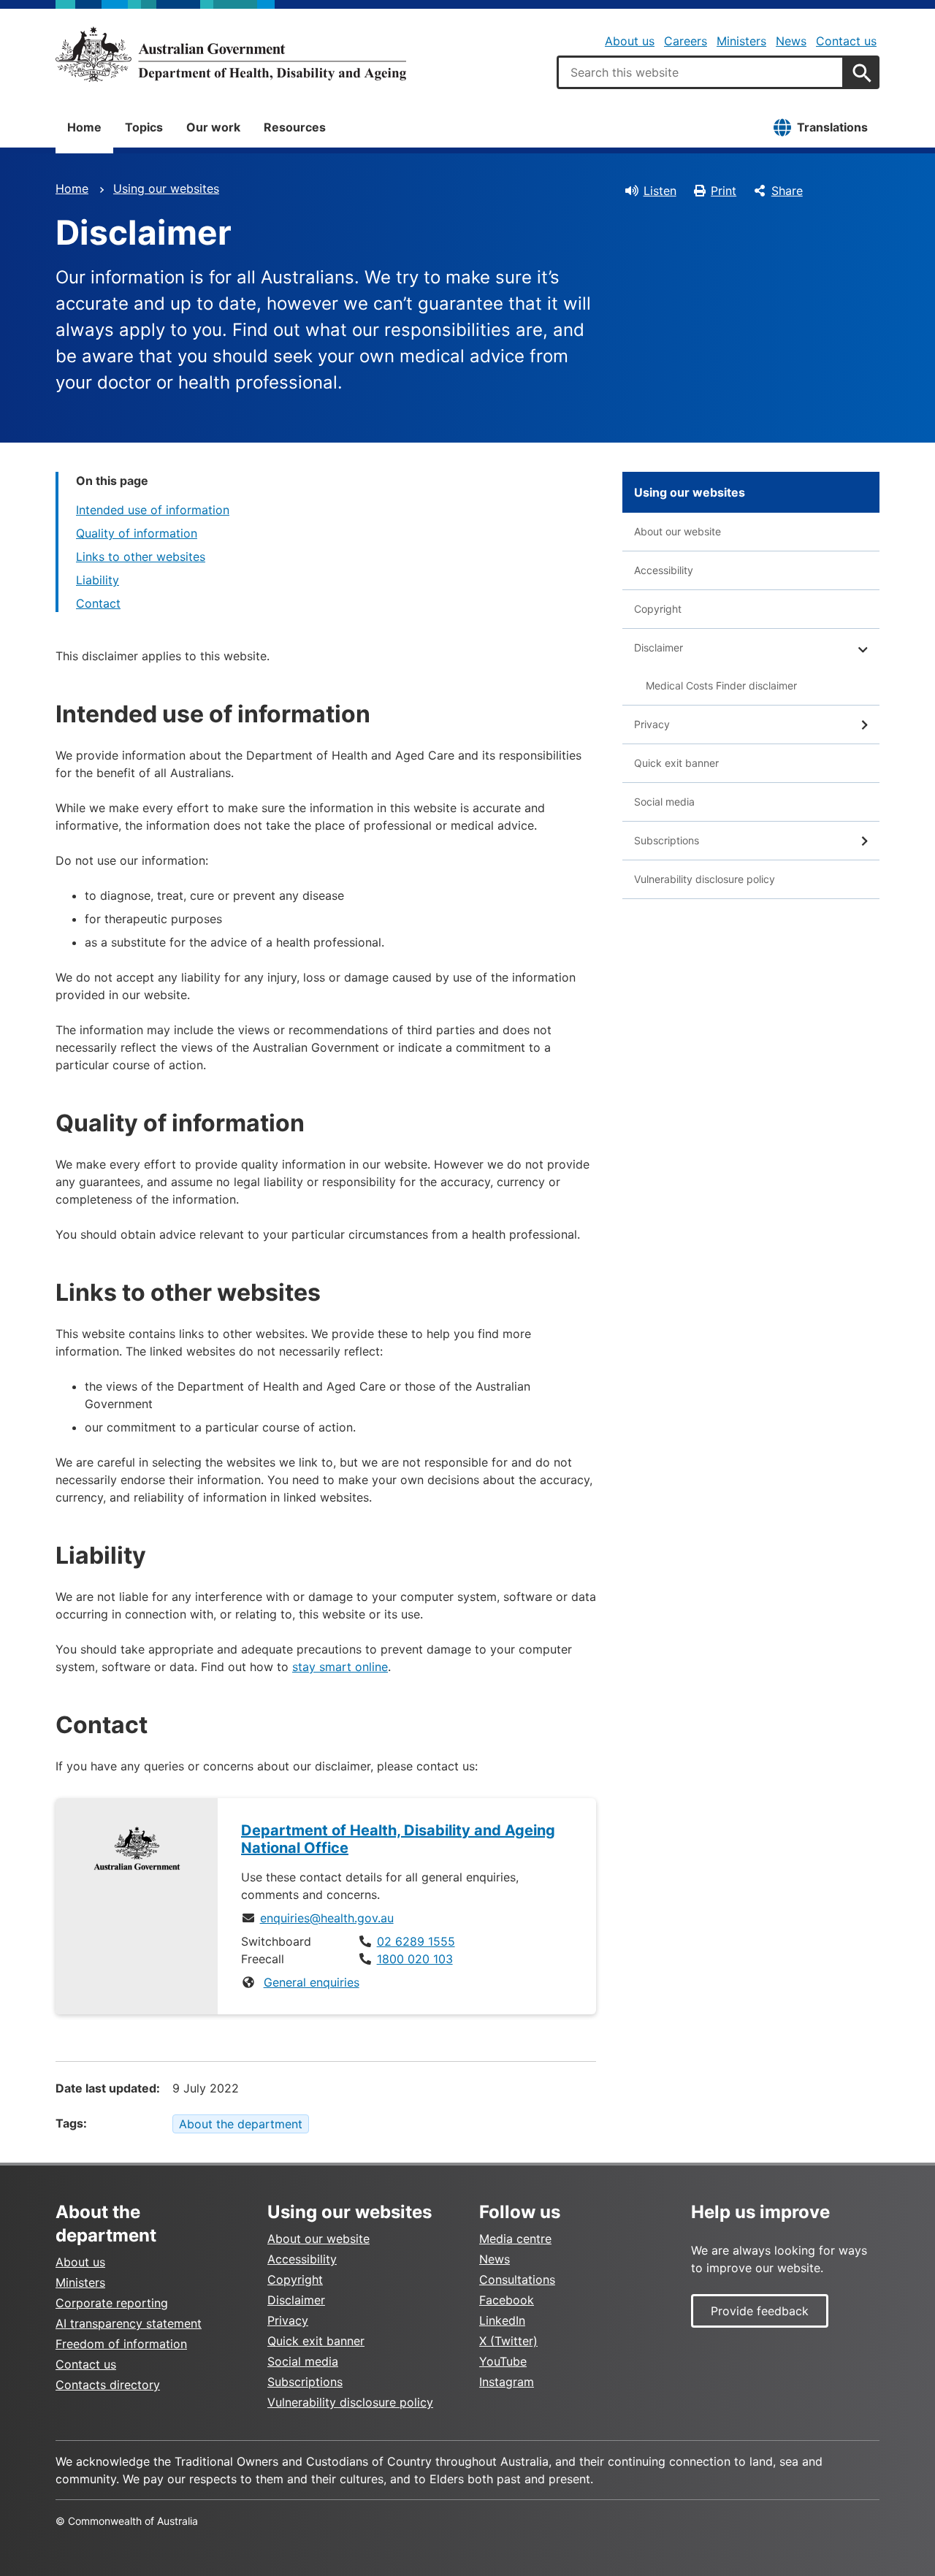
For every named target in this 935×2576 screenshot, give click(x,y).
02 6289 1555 (416, 1941)
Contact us (846, 41)
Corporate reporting (112, 2303)
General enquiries (312, 1982)
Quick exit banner (676, 763)
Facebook (507, 2300)
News (791, 41)
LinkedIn (502, 2320)
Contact (98, 603)
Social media (664, 802)
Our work (213, 127)
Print (724, 191)
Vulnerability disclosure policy (705, 879)
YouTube (503, 2361)
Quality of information (137, 533)
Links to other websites (141, 557)
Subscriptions (667, 840)
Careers (686, 41)
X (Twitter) (508, 2341)
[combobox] (701, 72)
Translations (832, 127)
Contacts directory (108, 2385)
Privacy (652, 724)
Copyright (658, 609)
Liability (98, 580)
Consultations (517, 2279)
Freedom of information (121, 2344)
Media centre (515, 2239)
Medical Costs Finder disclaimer (721, 685)
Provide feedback (760, 2311)
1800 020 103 (415, 1959)
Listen (660, 191)
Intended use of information (153, 510)
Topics (144, 127)
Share (787, 191)
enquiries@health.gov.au (327, 1918)
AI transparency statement (129, 2323)
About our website (678, 531)
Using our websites (166, 188)
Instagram (507, 2382)
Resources (295, 127)
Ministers (741, 41)
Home (84, 127)
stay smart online (340, 1667)
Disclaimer (659, 647)
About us (630, 41)
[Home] (231, 54)
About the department (241, 2124)
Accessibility (664, 570)
